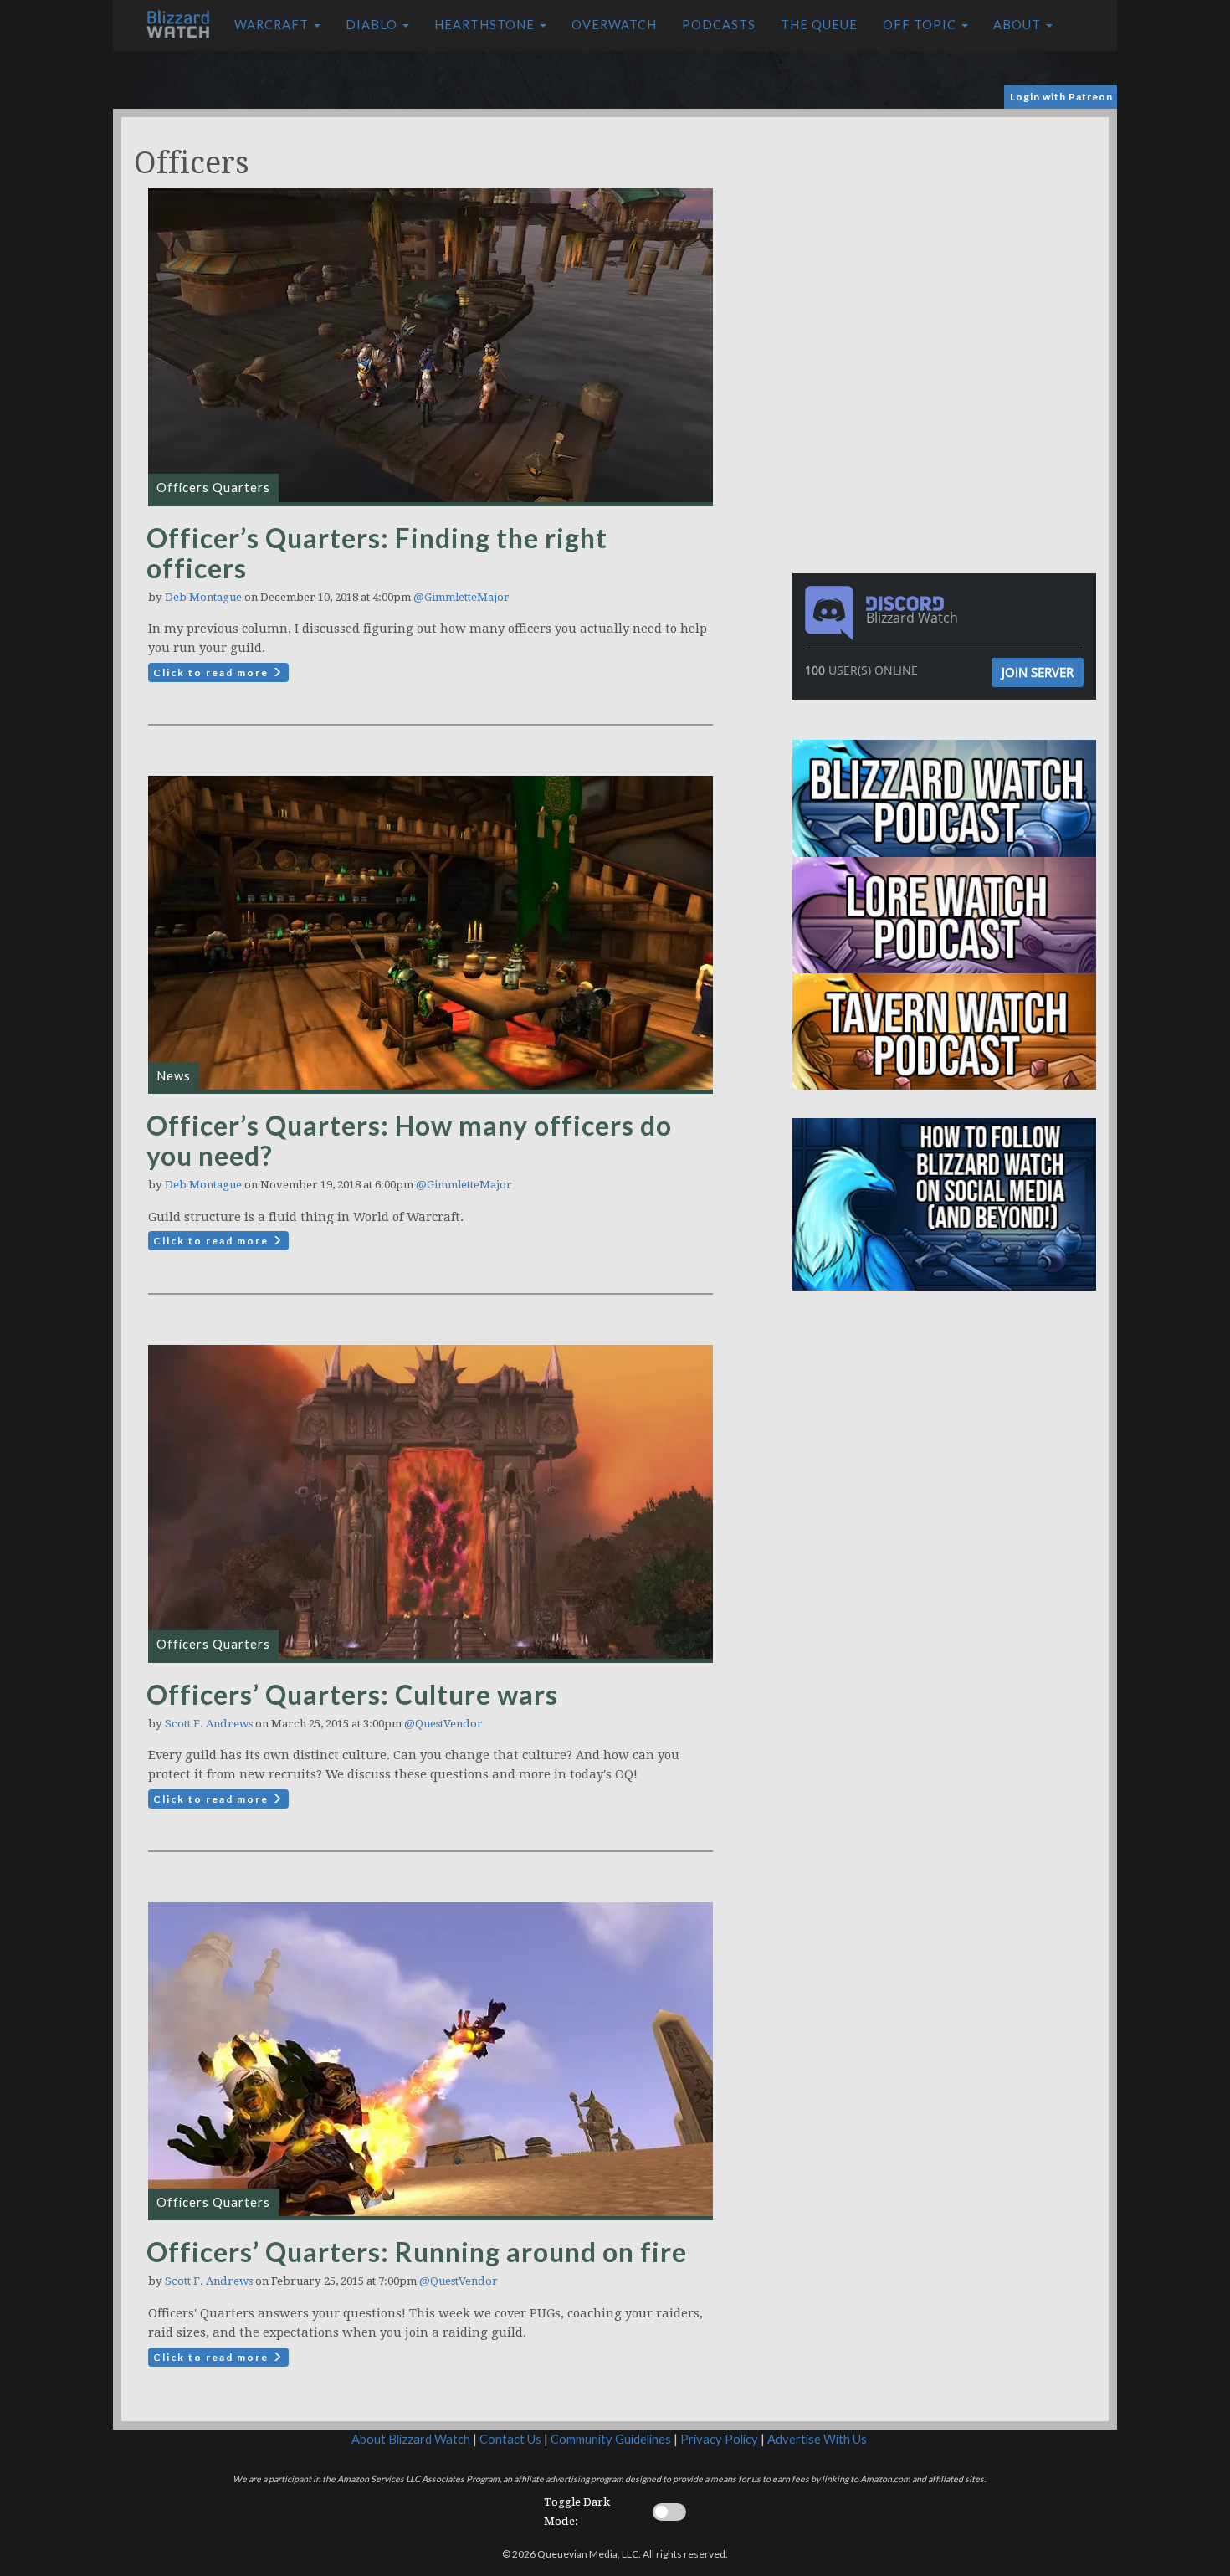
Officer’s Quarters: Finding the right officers (377, 553)
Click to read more (213, 672)
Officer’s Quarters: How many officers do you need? (409, 1140)
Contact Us (510, 2439)
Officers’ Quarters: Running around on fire (417, 2252)
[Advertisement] (948, 234)
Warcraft (273, 25)
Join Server (1038, 672)
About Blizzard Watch (411, 2439)
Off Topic (921, 25)
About (1019, 25)
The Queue (819, 25)
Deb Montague (203, 597)
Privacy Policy (719, 2439)
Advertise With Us (817, 2439)
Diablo (373, 25)
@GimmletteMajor (461, 597)
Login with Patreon (1061, 97)
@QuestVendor (443, 1724)
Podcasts (719, 25)
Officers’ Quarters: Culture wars (352, 1694)
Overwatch (614, 25)
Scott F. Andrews (209, 1724)
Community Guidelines (611, 2439)
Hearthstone (486, 25)
